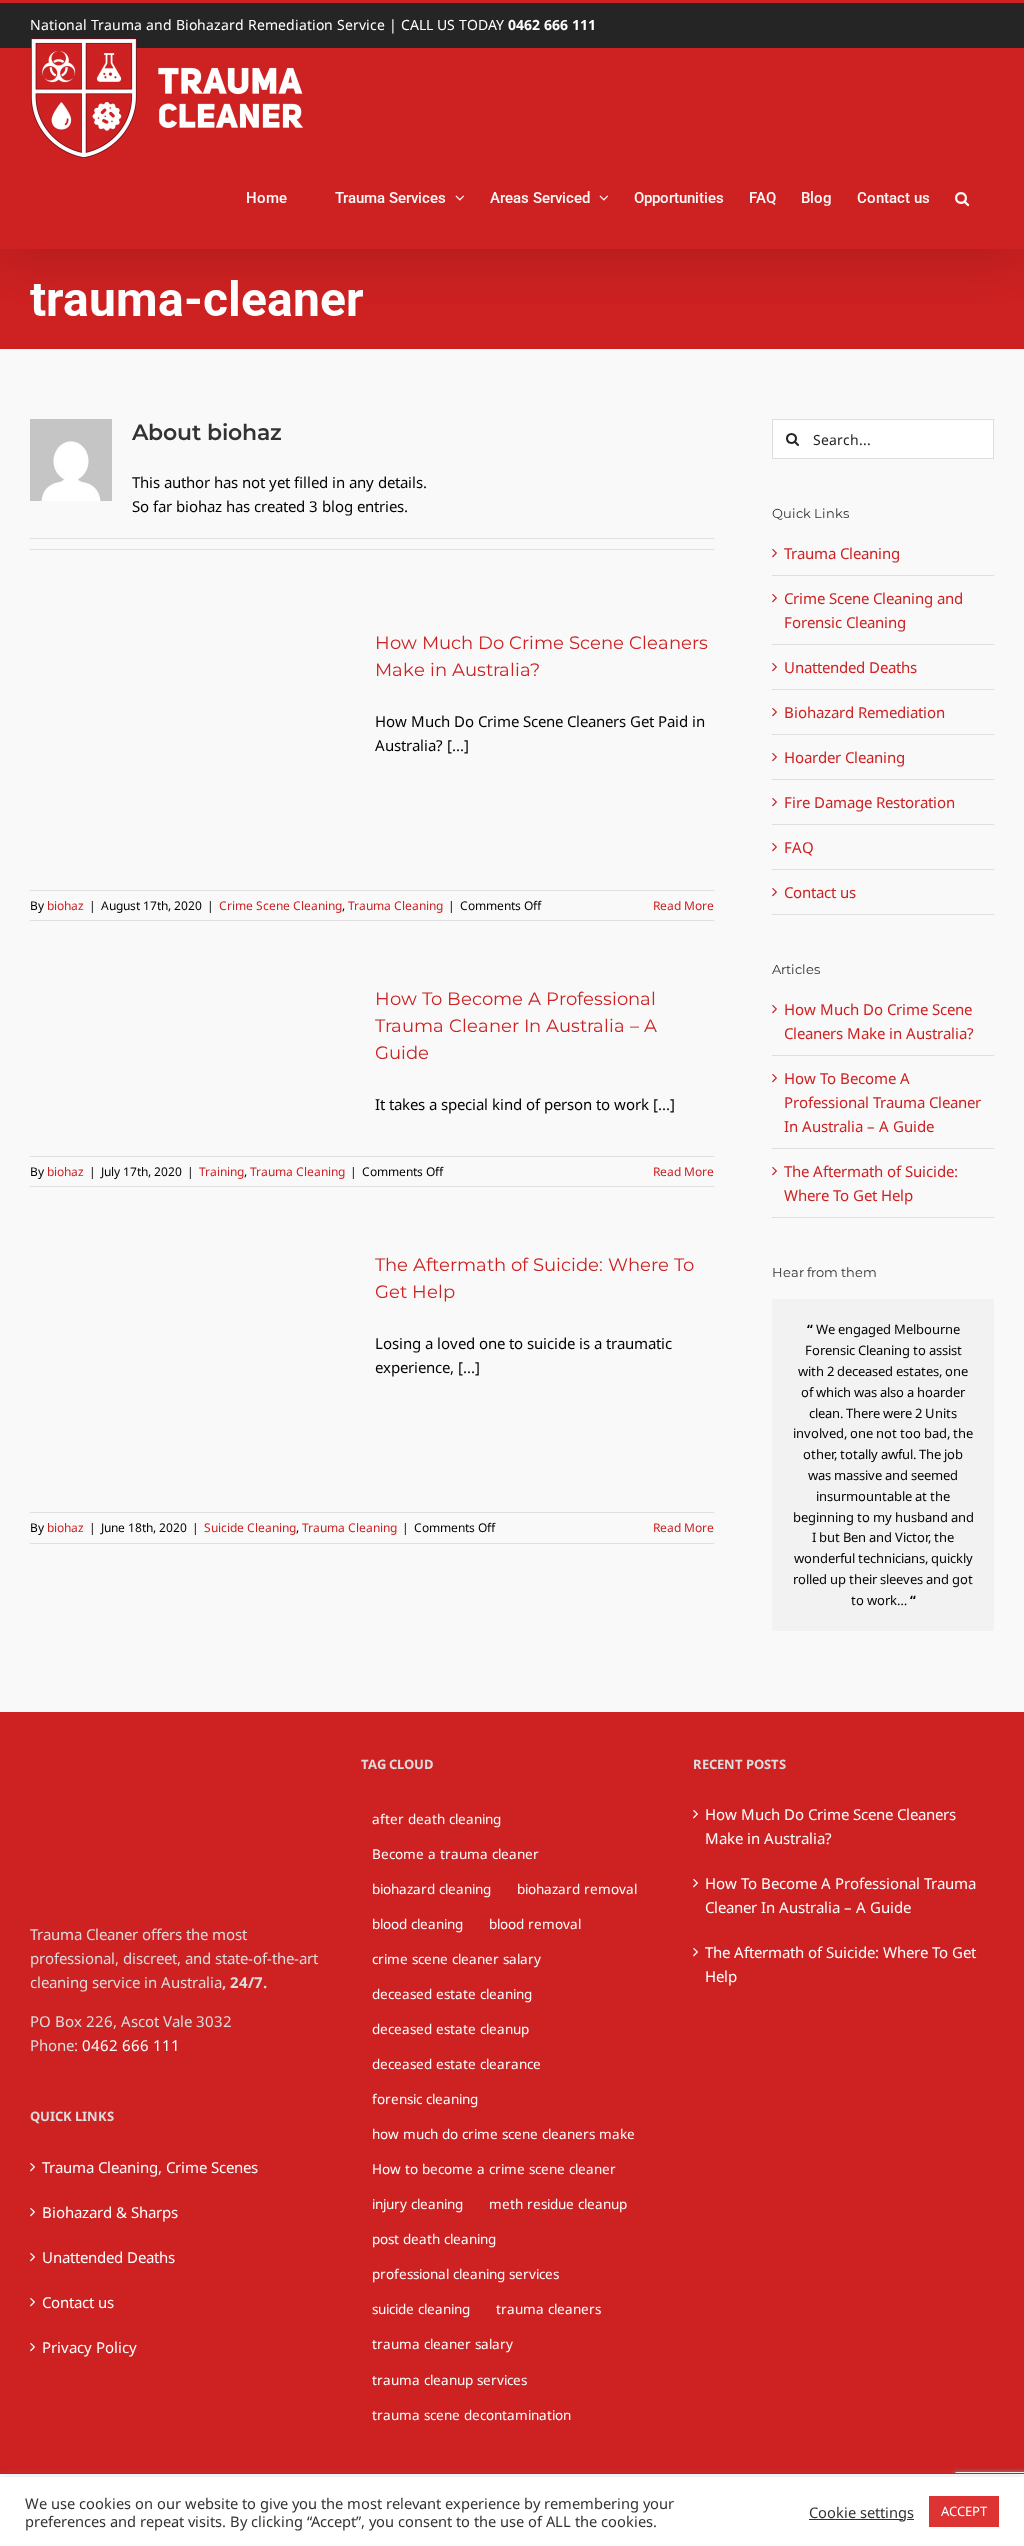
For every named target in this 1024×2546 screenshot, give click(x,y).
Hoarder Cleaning (844, 757)
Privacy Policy (89, 2347)
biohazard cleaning (431, 1889)
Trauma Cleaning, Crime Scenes (150, 2167)
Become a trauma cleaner (455, 1854)
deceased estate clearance (456, 2064)
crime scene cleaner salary (456, 1959)
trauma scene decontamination (471, 2415)
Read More (683, 905)
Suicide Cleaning (250, 1527)
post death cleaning (434, 2239)
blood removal (535, 1924)
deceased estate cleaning (452, 1994)
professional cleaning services (465, 2274)
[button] (962, 198)
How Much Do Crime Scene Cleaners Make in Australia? (830, 1826)
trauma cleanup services (449, 2380)
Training (221, 1171)
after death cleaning (436, 1819)
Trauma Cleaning (395, 905)
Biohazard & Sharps (110, 2212)
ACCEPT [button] (964, 2511)
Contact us (820, 892)
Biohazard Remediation (864, 712)
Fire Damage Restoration (869, 802)
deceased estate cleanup (450, 2029)
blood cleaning (417, 1924)
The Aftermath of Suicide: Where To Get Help (840, 1964)
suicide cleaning (421, 2309)
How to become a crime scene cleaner (494, 2169)
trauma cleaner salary (442, 2344)
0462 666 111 (552, 24)
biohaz (65, 905)
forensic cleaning (425, 2099)
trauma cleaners (548, 2309)
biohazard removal (577, 1889)
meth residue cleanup (558, 2204)
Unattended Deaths (850, 667)
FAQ (799, 847)
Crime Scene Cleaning (280, 905)
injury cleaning (417, 2204)
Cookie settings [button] (861, 2512)
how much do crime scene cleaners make (503, 2134)
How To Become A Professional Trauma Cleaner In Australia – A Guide (516, 1026)
